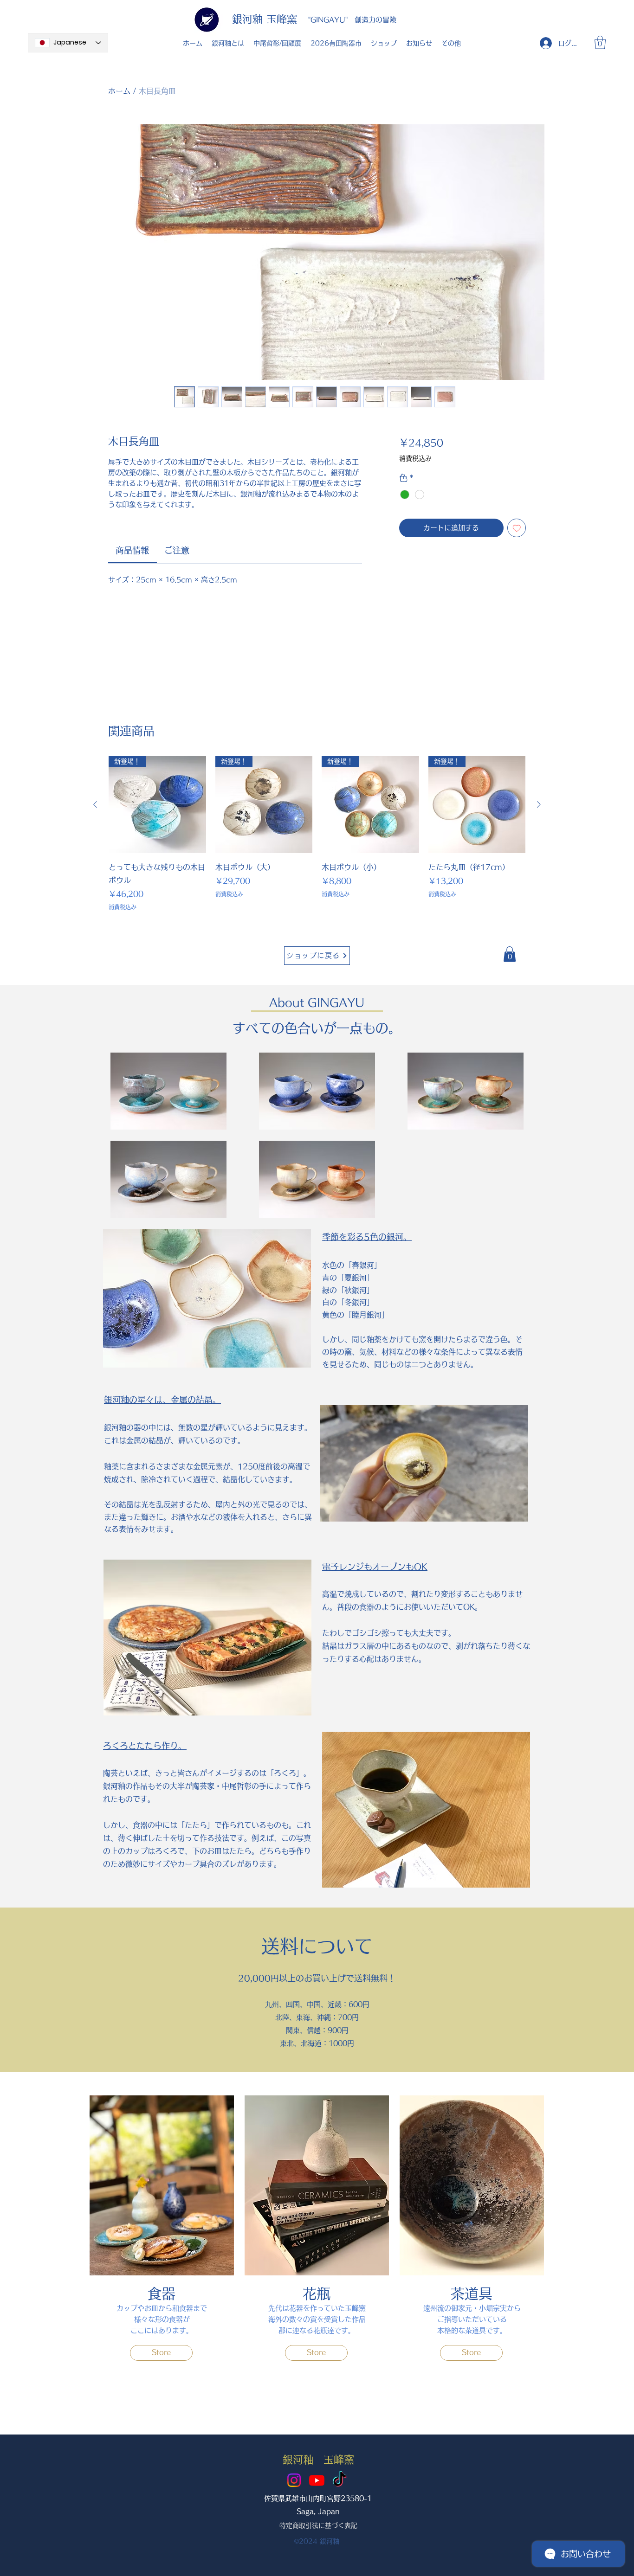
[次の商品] (539, 804)
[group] (317, 834)
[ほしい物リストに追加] (517, 528)
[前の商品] (95, 804)
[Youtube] (317, 2480)
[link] (132, 550)
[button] (600, 42)
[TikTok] (340, 2480)
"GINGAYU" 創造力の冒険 (352, 20)
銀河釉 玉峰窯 (265, 19)
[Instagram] (294, 2480)
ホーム (119, 91)
